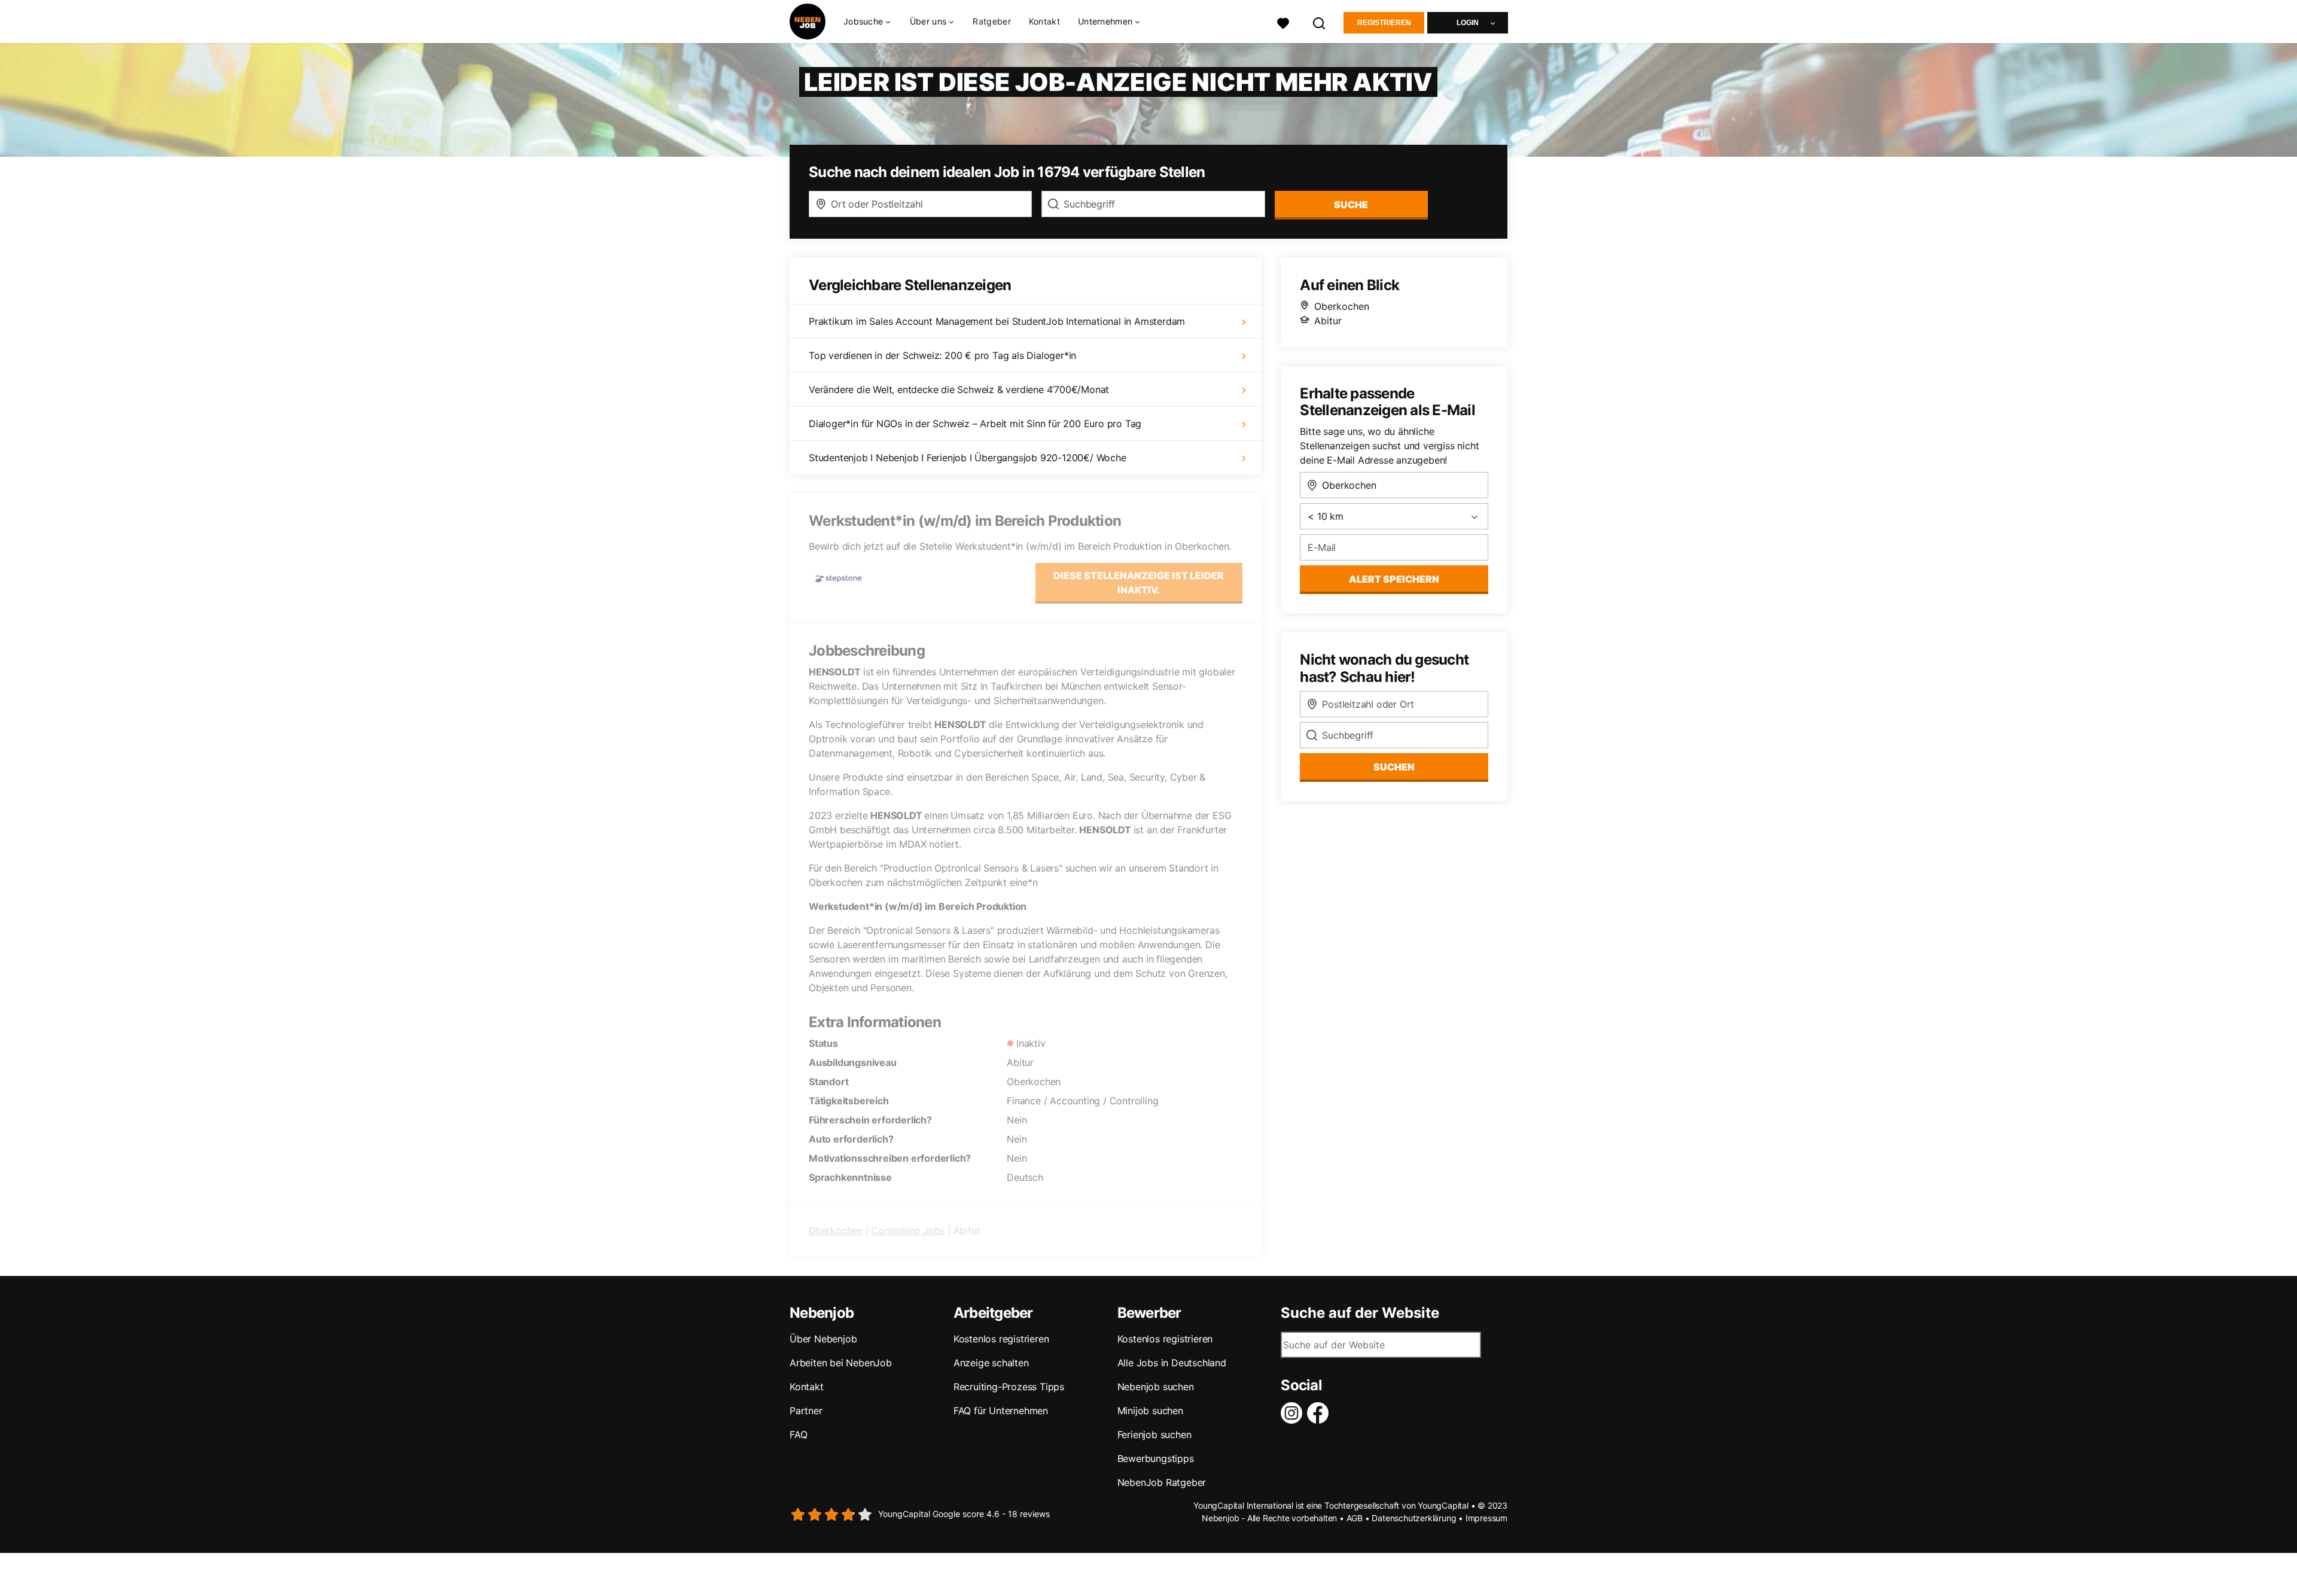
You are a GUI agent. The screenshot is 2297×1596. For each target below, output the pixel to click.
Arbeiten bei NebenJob (841, 1363)
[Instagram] (1294, 1413)
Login (1468, 23)
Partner (806, 1411)
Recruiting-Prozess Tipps (1009, 1387)
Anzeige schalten (991, 1363)
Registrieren (1384, 23)
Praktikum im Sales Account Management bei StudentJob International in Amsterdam (997, 321)
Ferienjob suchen (1154, 1434)
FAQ (798, 1434)
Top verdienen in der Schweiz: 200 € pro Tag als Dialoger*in (942, 355)
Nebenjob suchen (1156, 1387)
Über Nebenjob (823, 1339)
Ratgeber (991, 21)
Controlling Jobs (908, 1230)
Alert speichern (1394, 579)
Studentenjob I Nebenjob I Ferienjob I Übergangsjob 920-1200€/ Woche (968, 458)
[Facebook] (1320, 1413)
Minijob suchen (1150, 1411)
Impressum (1486, 1518)
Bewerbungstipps (1156, 1458)
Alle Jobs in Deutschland (1172, 1363)
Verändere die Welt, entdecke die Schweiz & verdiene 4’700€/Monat (959, 389)
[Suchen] (1320, 22)
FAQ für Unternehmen (1001, 1411)
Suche (1351, 205)
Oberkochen (836, 1230)
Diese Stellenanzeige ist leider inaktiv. (1139, 583)
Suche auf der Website (1360, 1313)
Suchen (1394, 767)
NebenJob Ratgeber (1162, 1482)
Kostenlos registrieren (1001, 1339)
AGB (1355, 1518)
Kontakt (1044, 21)
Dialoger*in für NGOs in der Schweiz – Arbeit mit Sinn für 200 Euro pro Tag (975, 424)
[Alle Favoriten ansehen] (1283, 22)
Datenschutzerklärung (1414, 1518)
